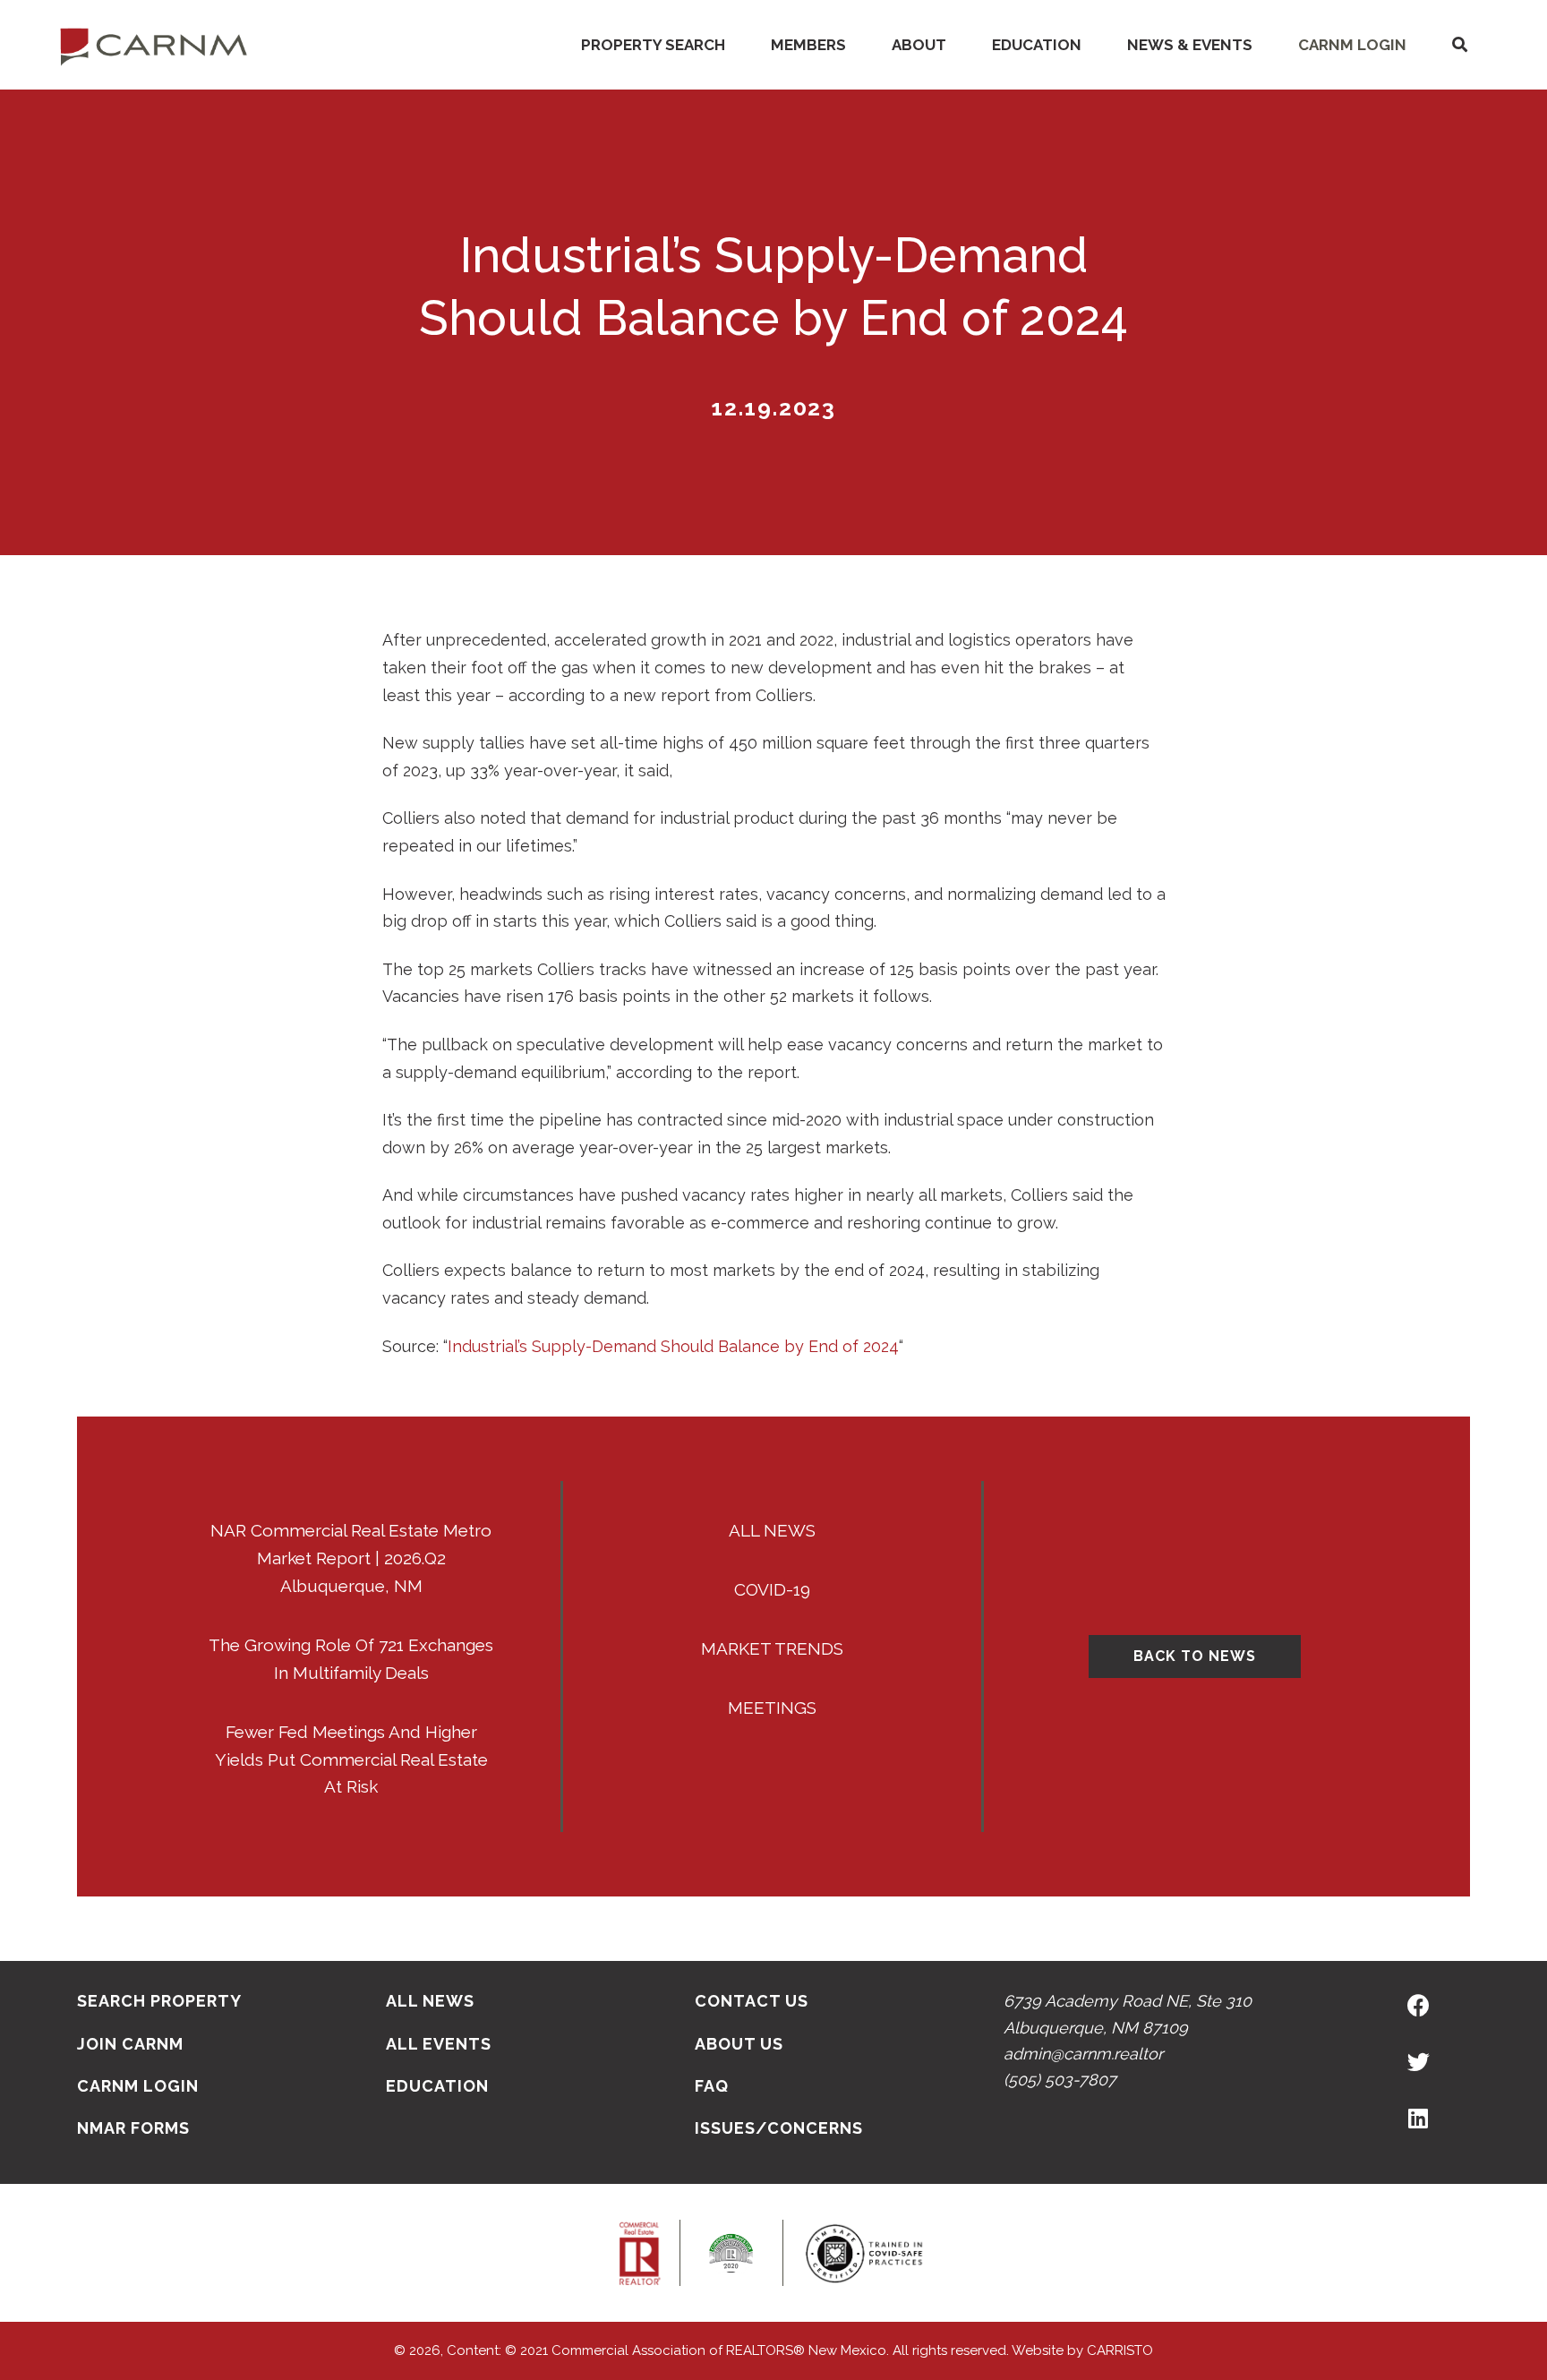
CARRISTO (1120, 2350)
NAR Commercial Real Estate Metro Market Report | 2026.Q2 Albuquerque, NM (351, 1558)
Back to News (1195, 1656)
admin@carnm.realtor (1083, 2054)
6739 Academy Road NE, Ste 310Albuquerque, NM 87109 (1128, 2014)
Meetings (772, 1708)
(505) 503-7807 (1060, 2080)
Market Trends (772, 1648)
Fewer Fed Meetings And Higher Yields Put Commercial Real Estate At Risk (351, 1759)
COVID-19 (772, 1589)
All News (772, 1530)
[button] (1459, 45)
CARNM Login (1352, 45)
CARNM (154, 45)
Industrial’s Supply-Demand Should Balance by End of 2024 (673, 1346)
